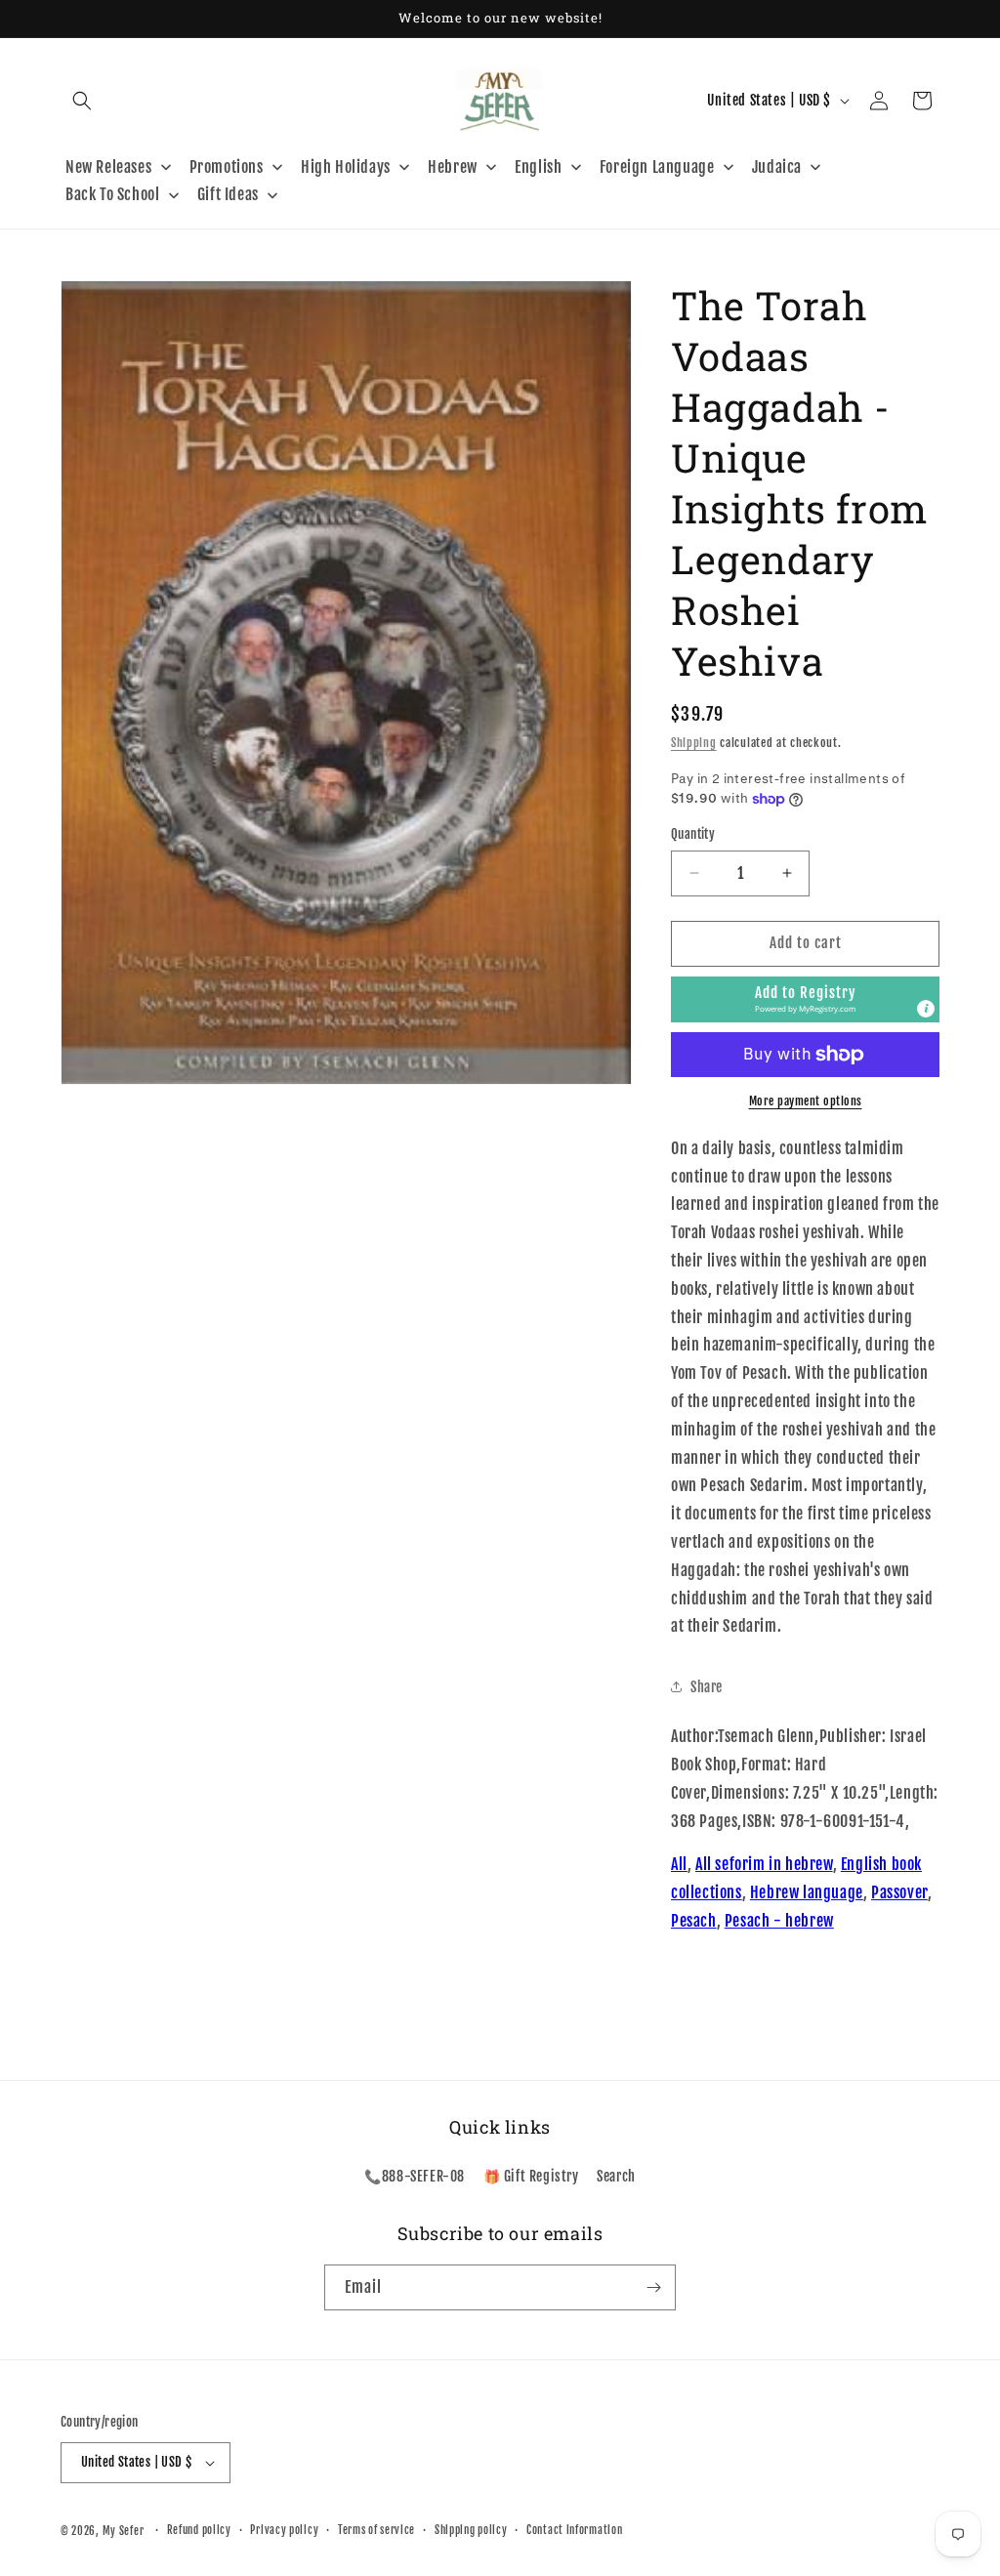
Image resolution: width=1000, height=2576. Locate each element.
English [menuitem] (538, 167)
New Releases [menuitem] (108, 167)
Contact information (574, 2530)
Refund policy (199, 2530)
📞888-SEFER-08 (415, 2176)
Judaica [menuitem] (777, 167)
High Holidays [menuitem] (346, 167)
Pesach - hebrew (779, 1921)
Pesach (694, 1921)
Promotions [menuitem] (227, 167)
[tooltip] (926, 1009)
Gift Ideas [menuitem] (228, 194)
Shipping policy (471, 2530)
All (679, 1864)
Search (616, 2176)
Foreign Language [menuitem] (657, 167)
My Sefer (124, 2531)
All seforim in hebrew (764, 1864)
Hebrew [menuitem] (453, 167)
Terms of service (376, 2530)
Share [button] (707, 1687)
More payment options (806, 1101)
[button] (82, 101)
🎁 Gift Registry (531, 2176)
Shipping (694, 743)
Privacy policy (284, 2530)
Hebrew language (807, 1892)
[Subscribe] (653, 2287)
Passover (899, 1892)
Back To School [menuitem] (112, 194)
